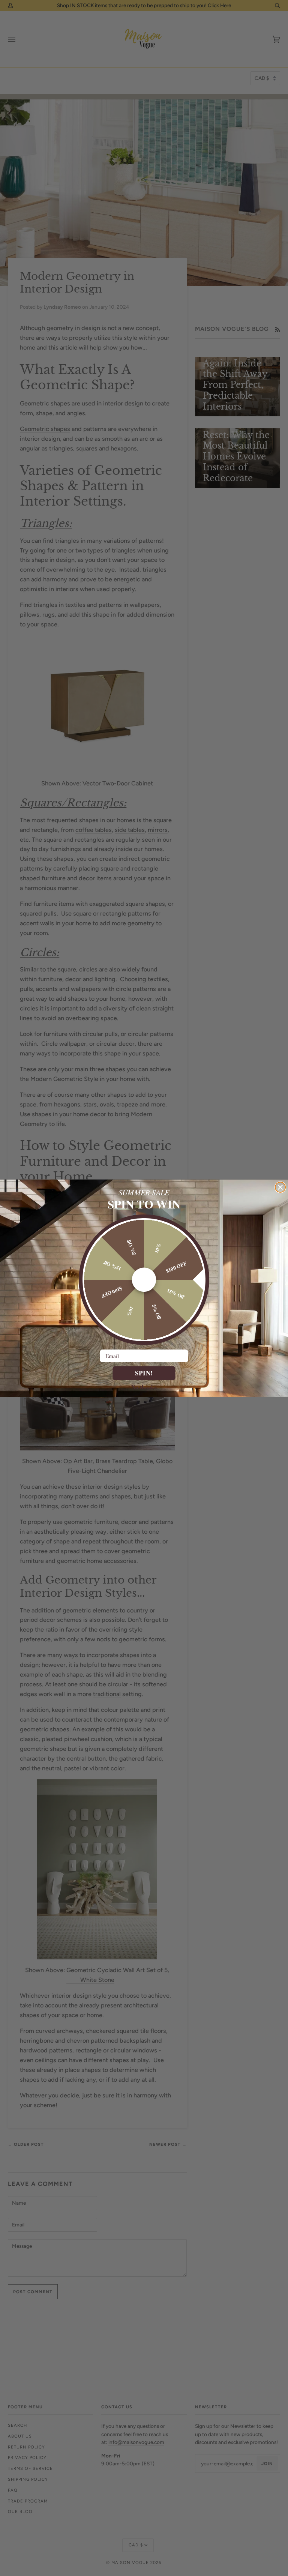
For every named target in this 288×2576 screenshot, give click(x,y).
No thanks (144, 1387)
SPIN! (144, 1373)
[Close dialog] (280, 1187)
